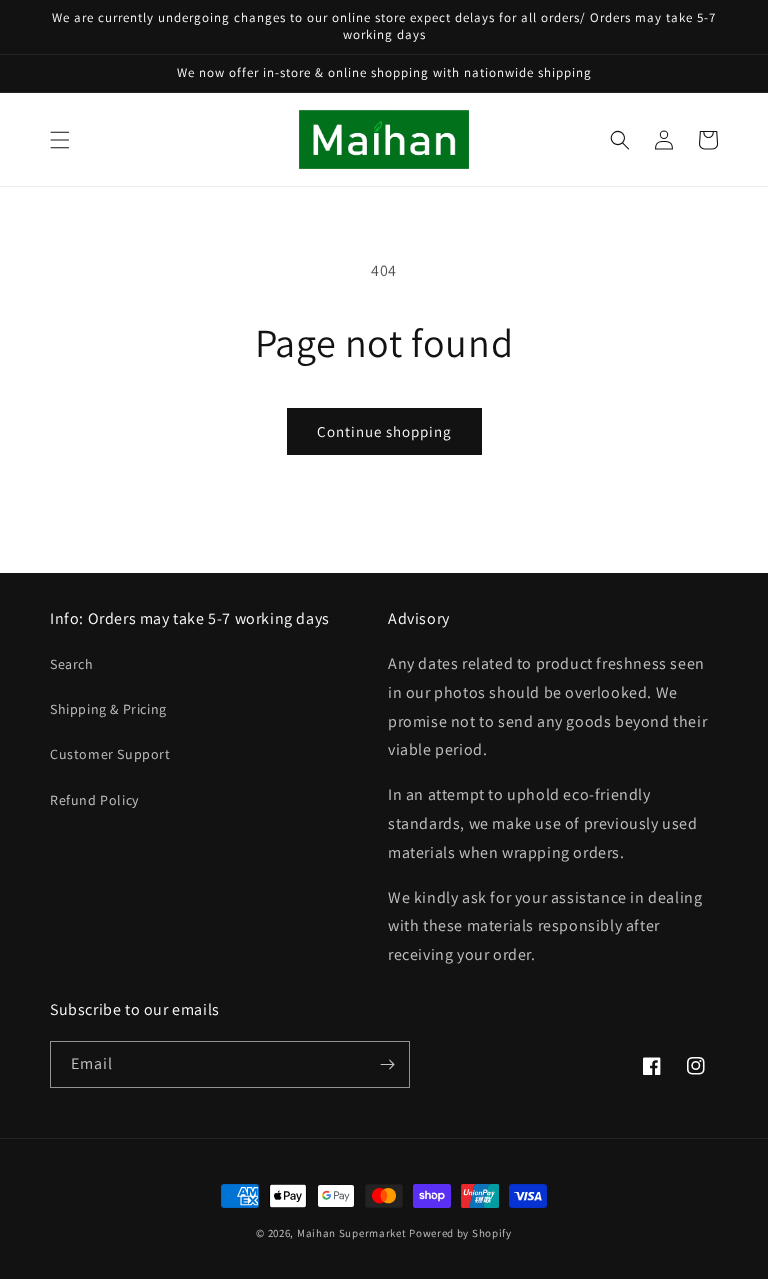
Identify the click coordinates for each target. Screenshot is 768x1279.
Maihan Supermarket (352, 1233)
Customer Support (110, 754)
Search (72, 664)
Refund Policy (94, 800)
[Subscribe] (387, 1064)
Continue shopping (384, 431)
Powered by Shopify (460, 1233)
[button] (60, 140)
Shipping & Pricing (108, 709)
